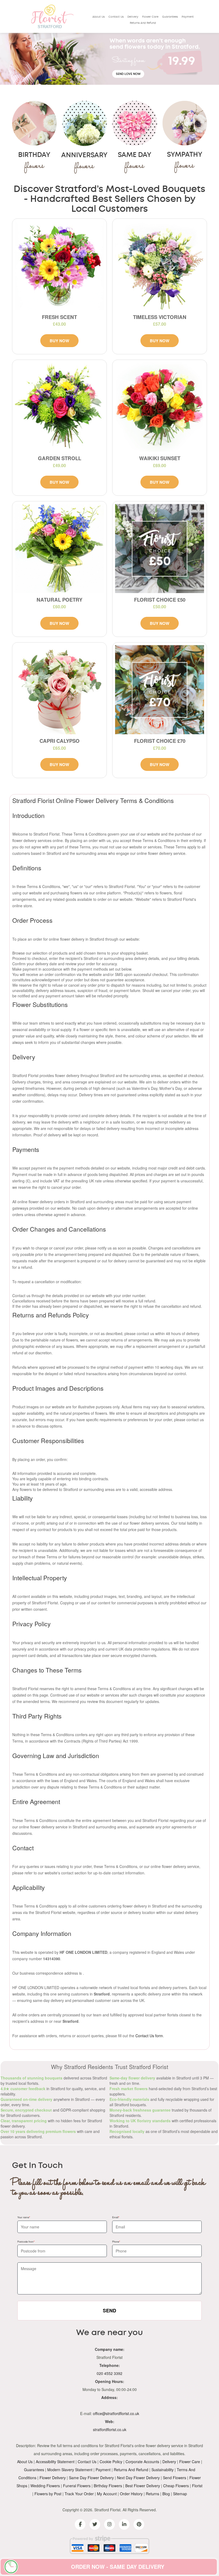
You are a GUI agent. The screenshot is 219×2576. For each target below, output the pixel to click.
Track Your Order (79, 2494)
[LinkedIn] (124, 2524)
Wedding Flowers (45, 2486)
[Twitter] (95, 2524)
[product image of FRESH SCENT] (59, 266)
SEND (109, 2310)
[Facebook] (80, 2524)
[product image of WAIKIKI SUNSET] (160, 407)
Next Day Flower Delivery (138, 2478)
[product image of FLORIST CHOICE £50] (160, 549)
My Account (107, 2494)
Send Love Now (128, 74)
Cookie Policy (111, 2462)
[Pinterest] (139, 2524)
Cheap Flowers (176, 2486)
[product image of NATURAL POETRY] (59, 549)
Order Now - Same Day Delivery (118, 2567)
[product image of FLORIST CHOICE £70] (160, 690)
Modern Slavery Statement (70, 2470)
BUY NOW (59, 341)
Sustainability (163, 2470)
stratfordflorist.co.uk (110, 2429)
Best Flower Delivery (143, 2486)
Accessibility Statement (55, 2462)
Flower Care (150, 17)
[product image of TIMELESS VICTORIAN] (160, 266)
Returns (152, 2494)
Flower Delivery (53, 2478)
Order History (131, 2494)
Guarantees (170, 17)
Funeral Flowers (77, 2486)
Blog (166, 2494)
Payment (188, 17)
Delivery (133, 17)
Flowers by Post (48, 2494)
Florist (197, 2486)
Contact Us (116, 17)
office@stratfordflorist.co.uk (116, 2413)
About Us (99, 17)
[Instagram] (109, 2524)
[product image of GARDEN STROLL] (59, 407)
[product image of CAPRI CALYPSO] (59, 690)
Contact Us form (149, 2036)
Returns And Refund (143, 23)
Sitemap (180, 2494)
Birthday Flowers (108, 2486)
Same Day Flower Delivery (91, 2478)
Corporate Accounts (142, 2462)
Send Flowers (175, 2478)
